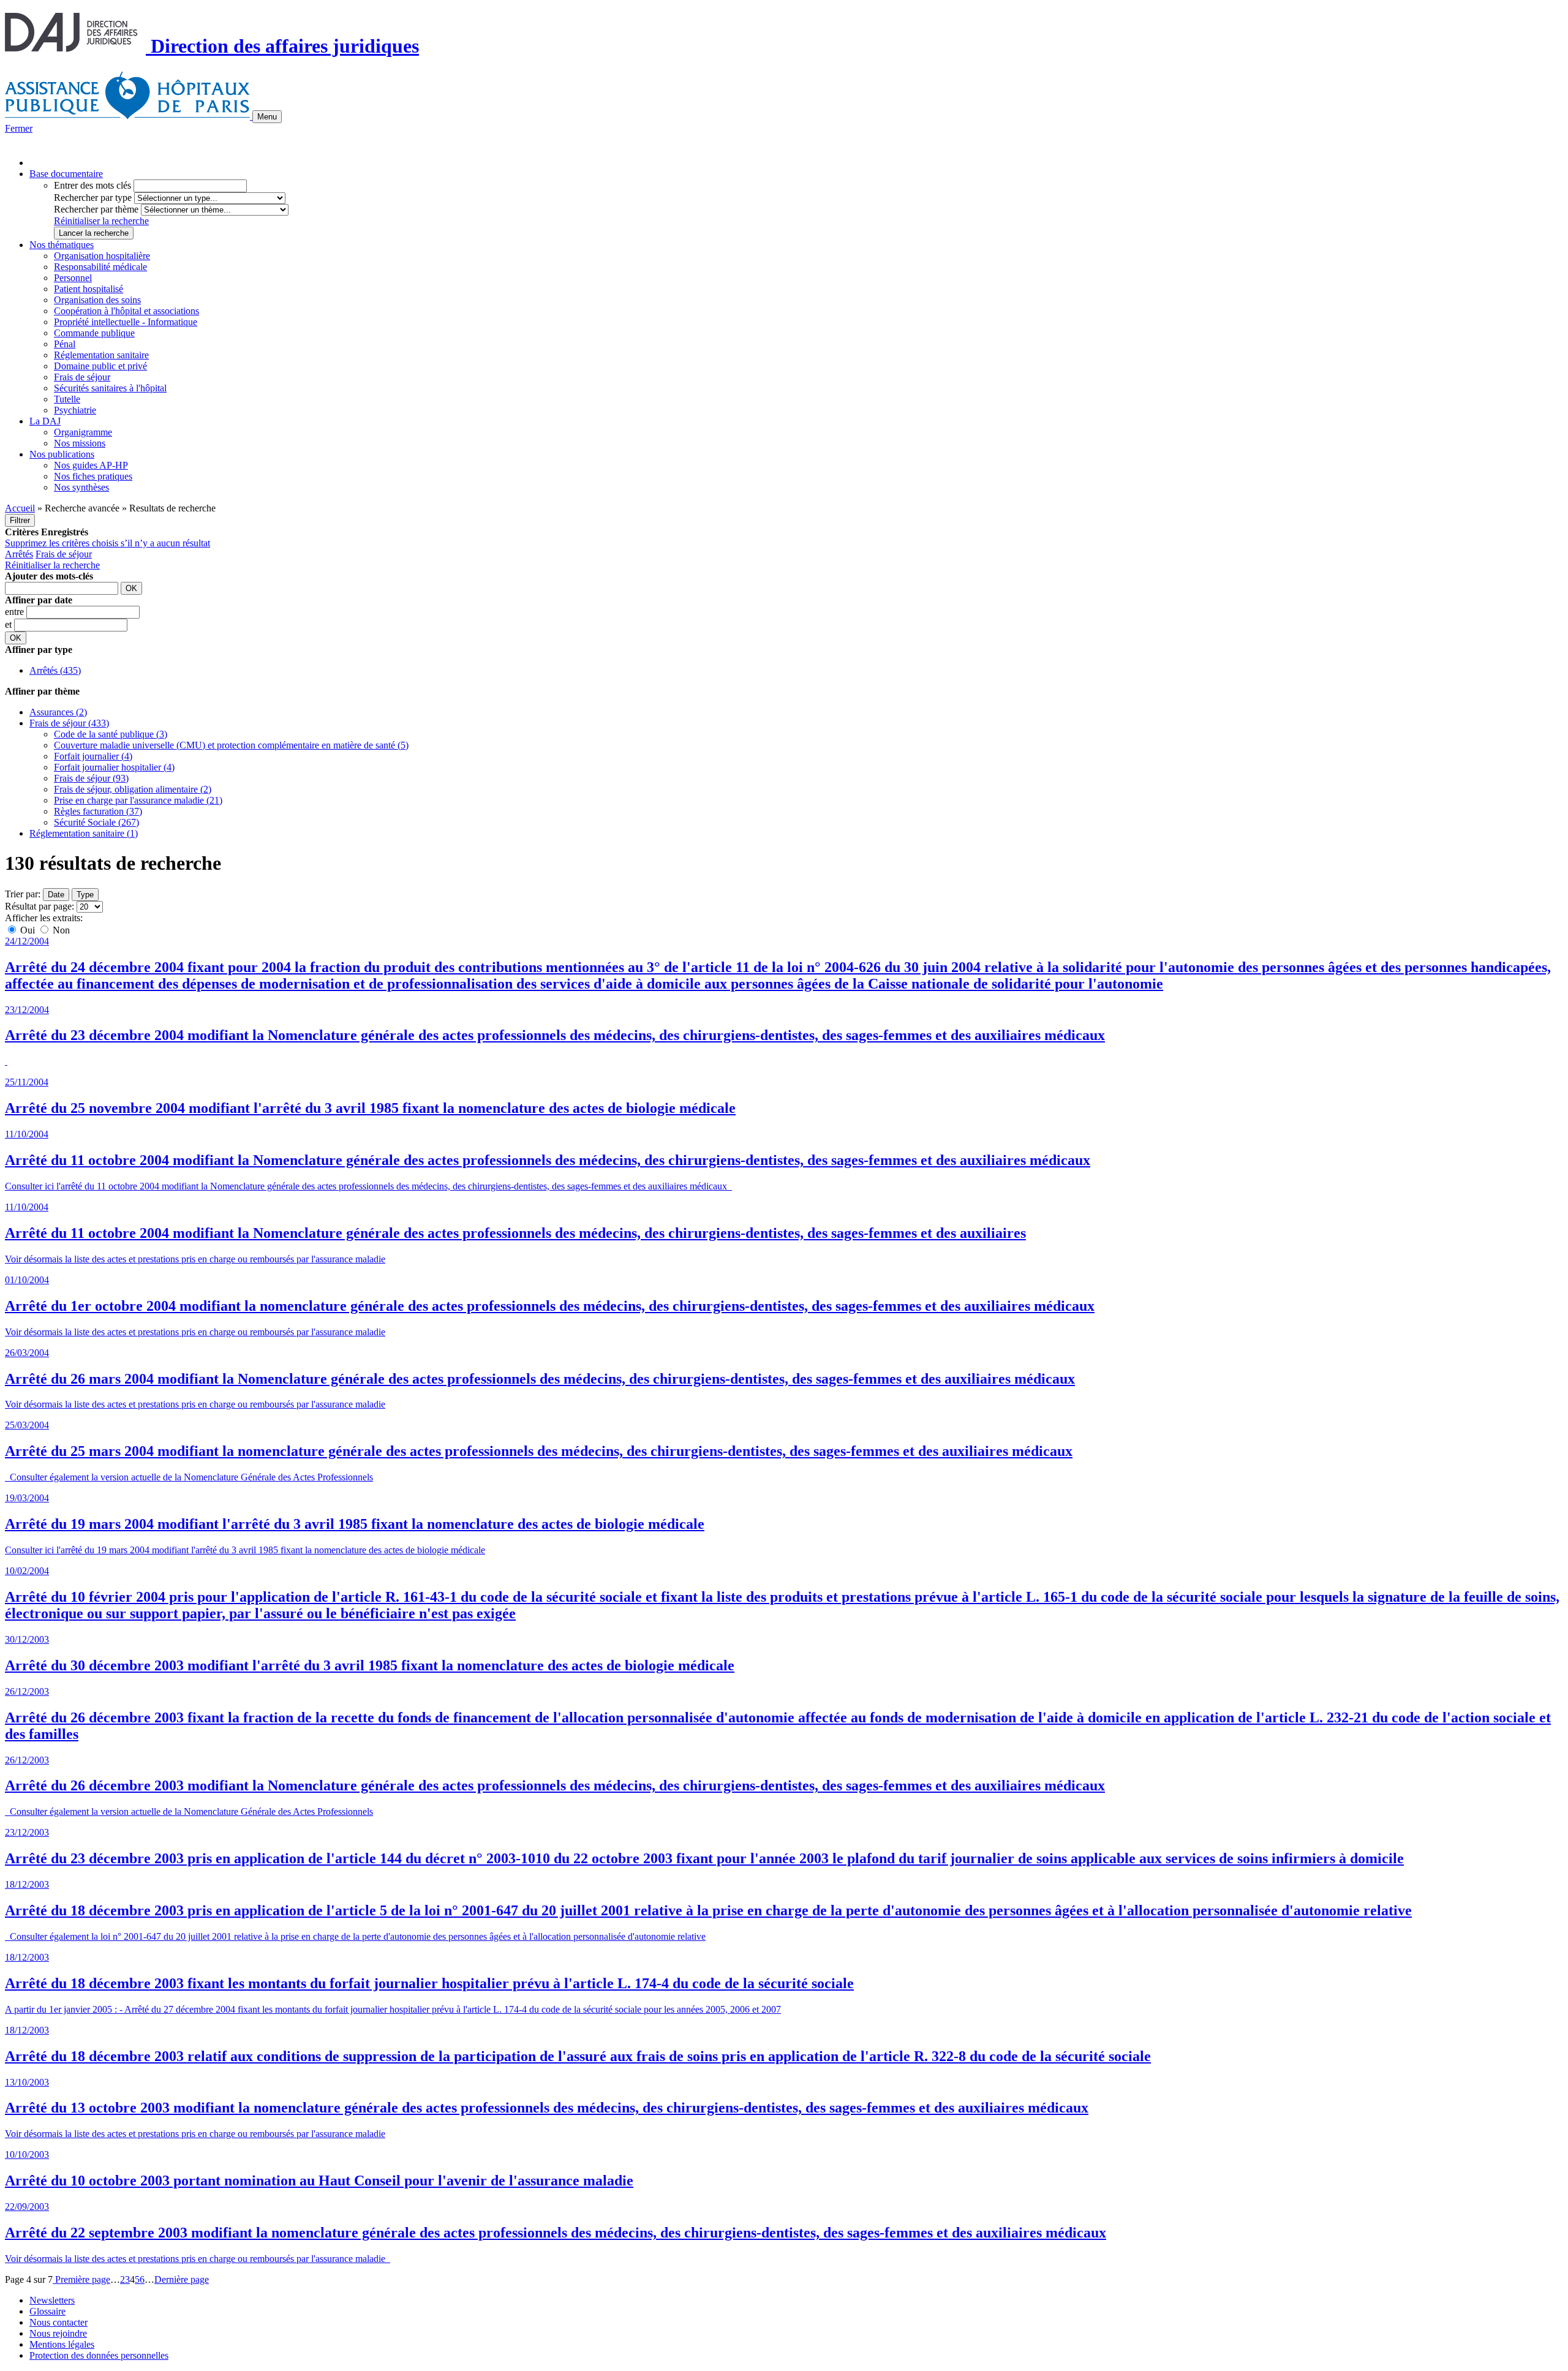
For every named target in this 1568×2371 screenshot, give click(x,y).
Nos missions (80, 443)
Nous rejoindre (58, 2333)
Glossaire (47, 2311)
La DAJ (45, 421)
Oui (28, 930)
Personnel (73, 278)
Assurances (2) (58, 712)
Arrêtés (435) (55, 670)
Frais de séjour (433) (69, 723)
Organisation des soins (97, 300)
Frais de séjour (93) (91, 778)
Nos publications (62, 454)
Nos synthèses (81, 487)
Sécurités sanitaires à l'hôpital (110, 388)
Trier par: (23, 894)
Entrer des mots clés (92, 185)
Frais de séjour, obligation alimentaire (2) (133, 789)
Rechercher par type (93, 198)
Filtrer (20, 520)
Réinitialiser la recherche (101, 221)
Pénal (65, 344)
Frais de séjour (82, 377)
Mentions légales (62, 2344)
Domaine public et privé (100, 366)
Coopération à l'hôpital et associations (126, 311)
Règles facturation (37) (98, 811)
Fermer (19, 128)
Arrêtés (19, 554)
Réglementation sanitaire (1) (84, 833)
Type (85, 895)
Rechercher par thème (96, 209)
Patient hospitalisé (89, 289)
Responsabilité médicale (100, 267)
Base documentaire (66, 174)
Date (56, 895)
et (9, 624)
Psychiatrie (75, 410)
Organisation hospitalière (102, 256)
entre (16, 612)
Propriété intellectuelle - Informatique (126, 322)
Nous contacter (58, 2322)
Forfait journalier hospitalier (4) (114, 767)
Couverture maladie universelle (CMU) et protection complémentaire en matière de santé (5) (231, 745)
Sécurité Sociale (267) (96, 822)
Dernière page (182, 2279)
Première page (81, 2279)
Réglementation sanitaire (101, 355)
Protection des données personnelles (99, 2355)
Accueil (20, 508)
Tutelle (67, 399)
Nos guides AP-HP (91, 465)
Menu (267, 117)
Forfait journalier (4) (93, 756)
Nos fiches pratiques (93, 476)
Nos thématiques (62, 245)
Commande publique (94, 333)
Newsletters (52, 2300)
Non (60, 930)
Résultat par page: (40, 906)
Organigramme (83, 432)
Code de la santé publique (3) (111, 734)
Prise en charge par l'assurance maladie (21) (138, 800)
